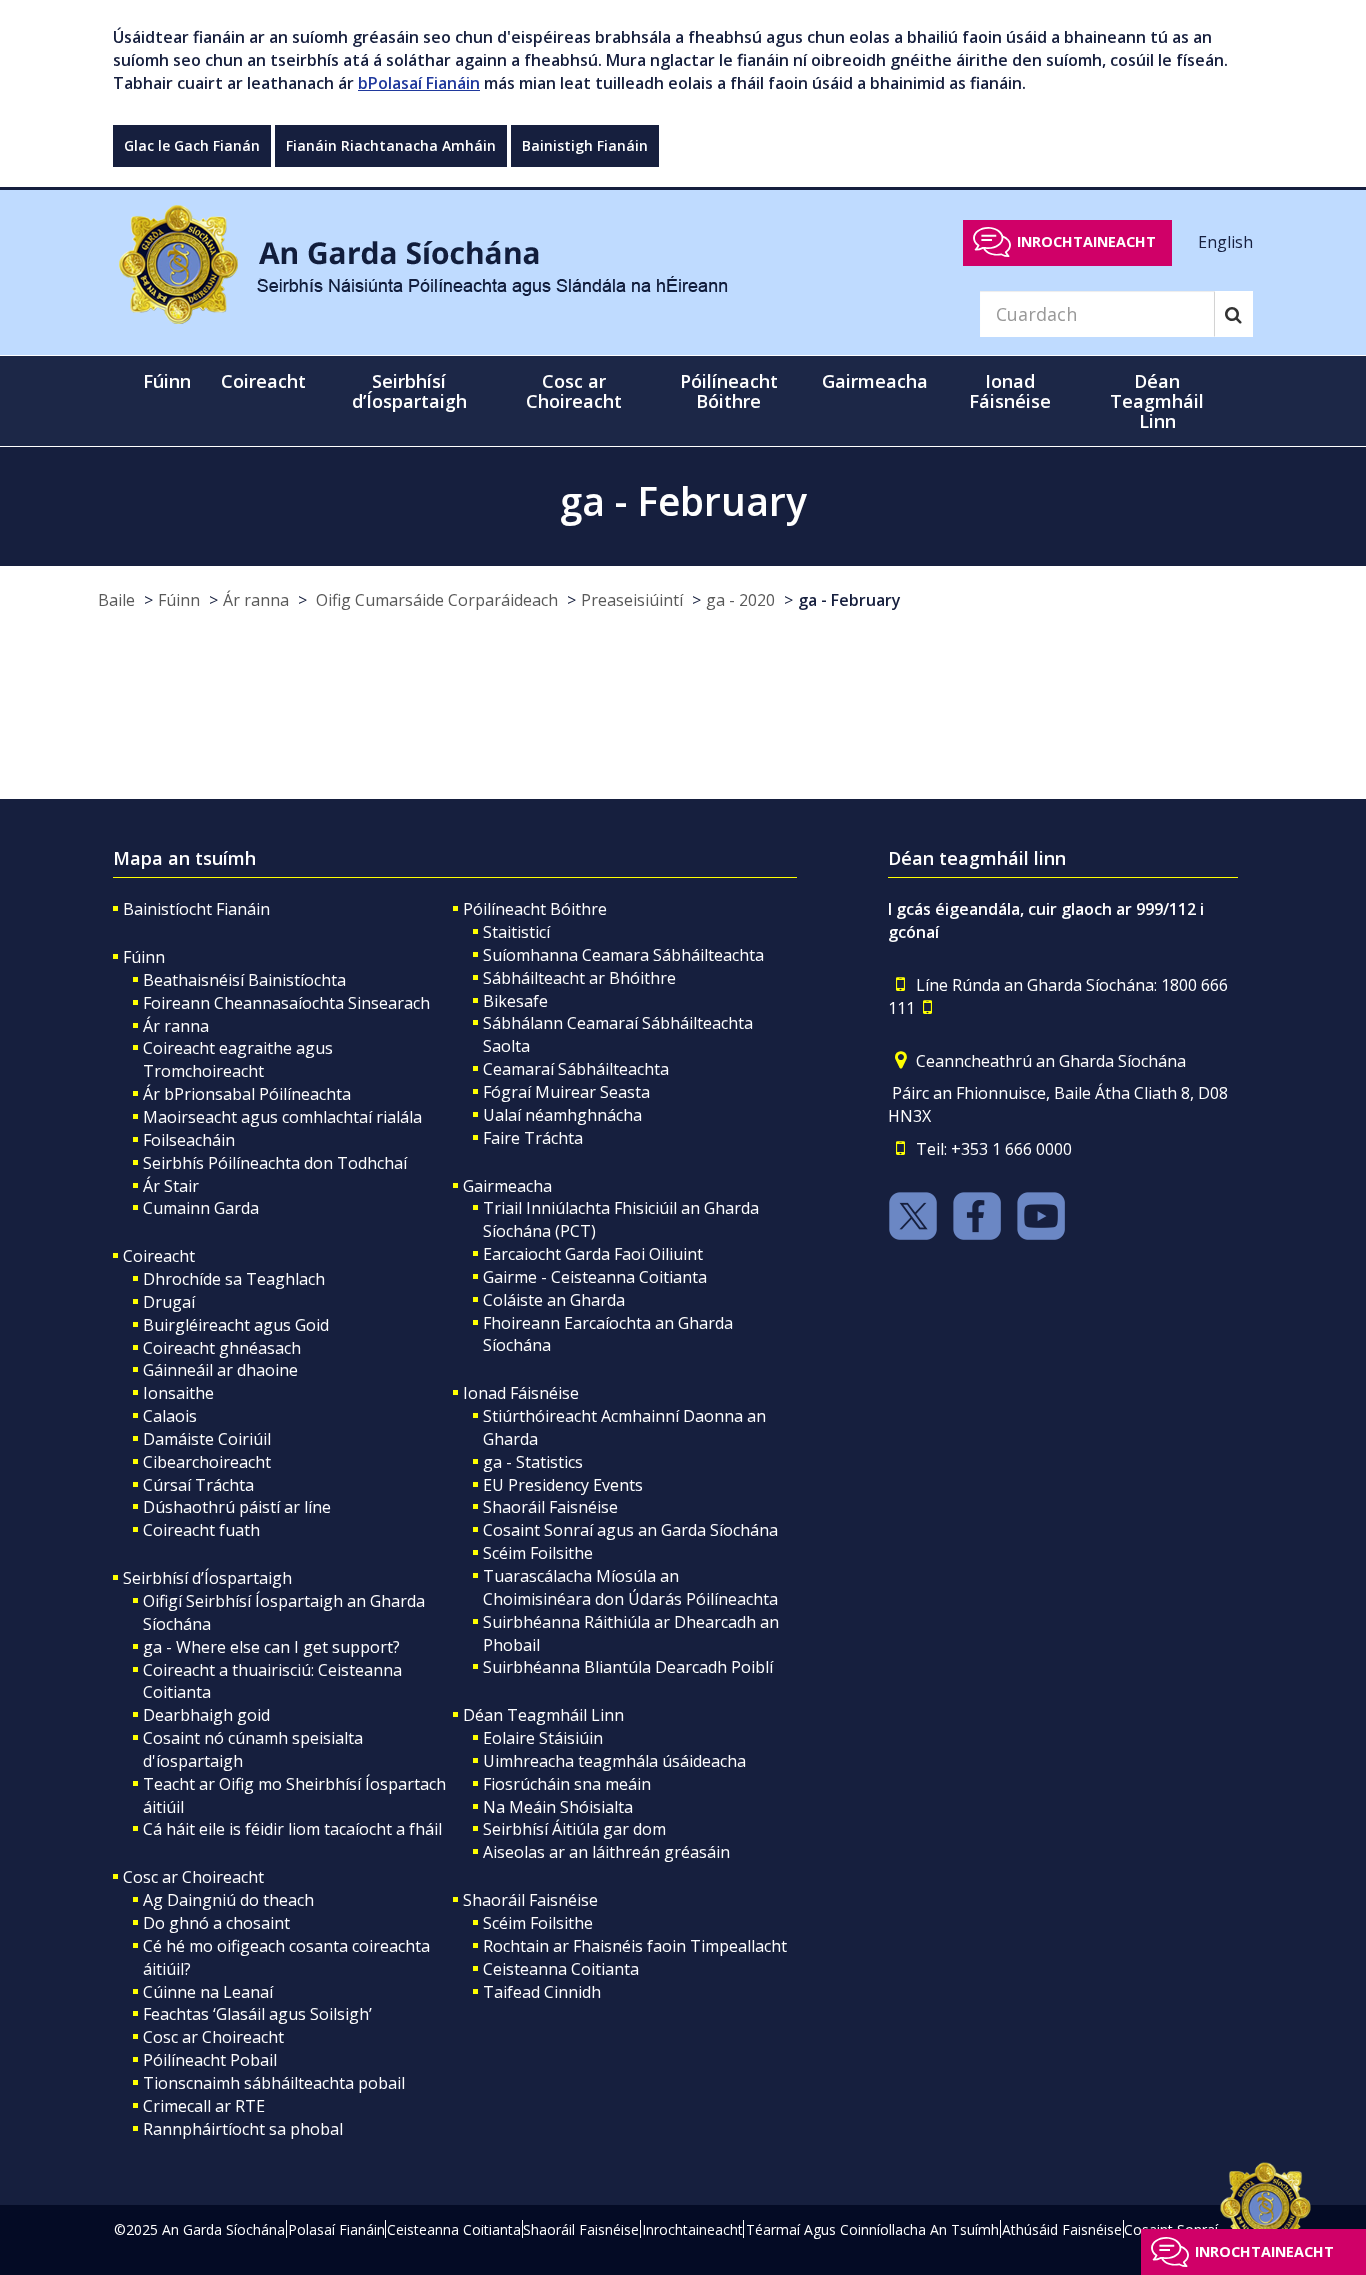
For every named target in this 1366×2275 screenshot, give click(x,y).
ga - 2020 (740, 600)
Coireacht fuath (201, 1530)
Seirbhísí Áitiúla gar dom (574, 1829)
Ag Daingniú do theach (228, 1900)
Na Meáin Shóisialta (558, 1807)
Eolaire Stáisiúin (543, 1738)
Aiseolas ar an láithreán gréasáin (606, 1852)
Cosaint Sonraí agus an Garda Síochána (630, 1530)
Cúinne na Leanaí (208, 1992)
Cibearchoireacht (207, 1462)
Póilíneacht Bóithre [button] (729, 391)
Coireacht (159, 1256)
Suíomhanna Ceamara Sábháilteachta (623, 955)
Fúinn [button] (167, 381)
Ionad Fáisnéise (521, 1393)
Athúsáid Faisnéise (1062, 2229)
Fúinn (179, 600)
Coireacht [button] (263, 381)
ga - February (849, 600)
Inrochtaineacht (1086, 241)
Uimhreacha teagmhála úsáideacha (614, 1761)
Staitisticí (516, 932)
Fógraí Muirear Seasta (566, 1092)
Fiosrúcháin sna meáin (567, 1784)
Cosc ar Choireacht (193, 1877)
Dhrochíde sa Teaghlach (234, 1279)
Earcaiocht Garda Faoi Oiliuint (593, 1254)
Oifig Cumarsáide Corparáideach (435, 600)
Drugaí (169, 1302)
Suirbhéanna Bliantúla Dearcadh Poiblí (628, 1667)
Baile (116, 600)
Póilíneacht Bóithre (535, 909)
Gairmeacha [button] (875, 381)
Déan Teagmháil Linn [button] (1157, 401)
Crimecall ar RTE (204, 2106)
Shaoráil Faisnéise (550, 1507)
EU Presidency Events (563, 1485)
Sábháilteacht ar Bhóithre (579, 978)
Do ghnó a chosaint (216, 1923)
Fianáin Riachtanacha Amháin (391, 145)
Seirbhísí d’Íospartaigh (207, 1578)
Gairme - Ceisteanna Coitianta (595, 1277)
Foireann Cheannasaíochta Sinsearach (286, 1003)
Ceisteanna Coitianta (561, 1969)
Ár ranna (256, 600)
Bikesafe (515, 1001)
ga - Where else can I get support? (271, 1647)
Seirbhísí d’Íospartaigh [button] (409, 391)
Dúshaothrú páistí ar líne (237, 1507)
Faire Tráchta (533, 1138)
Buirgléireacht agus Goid (236, 1325)
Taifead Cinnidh (542, 1992)
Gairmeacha (507, 1186)
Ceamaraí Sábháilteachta (576, 1069)
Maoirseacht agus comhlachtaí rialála (282, 1117)
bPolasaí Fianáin (419, 83)
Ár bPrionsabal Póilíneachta (247, 1094)
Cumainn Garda (201, 1208)
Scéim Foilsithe (538, 1553)
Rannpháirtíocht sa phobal (243, 2129)
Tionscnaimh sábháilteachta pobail (274, 2083)
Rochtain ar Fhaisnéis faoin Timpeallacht (635, 1946)
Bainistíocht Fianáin (196, 909)
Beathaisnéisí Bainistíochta (244, 980)
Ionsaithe (178, 1393)
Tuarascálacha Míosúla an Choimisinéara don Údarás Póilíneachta (630, 1587)
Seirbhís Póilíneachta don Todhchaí (275, 1163)
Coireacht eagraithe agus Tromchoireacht (238, 1059)
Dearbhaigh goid (206, 1715)
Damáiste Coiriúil (207, 1439)
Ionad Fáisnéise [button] (1010, 391)
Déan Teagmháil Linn (543, 1715)
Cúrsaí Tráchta (198, 1485)
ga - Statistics (533, 1462)
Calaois (170, 1416)
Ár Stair (171, 1186)
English (1225, 241)
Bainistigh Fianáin (585, 145)
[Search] (1233, 314)
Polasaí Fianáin (336, 2229)
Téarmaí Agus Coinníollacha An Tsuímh (872, 2229)
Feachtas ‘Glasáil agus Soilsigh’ (257, 2014)
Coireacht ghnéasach (222, 1348)
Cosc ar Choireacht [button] (574, 391)
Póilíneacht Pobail (210, 2060)
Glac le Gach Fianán (192, 145)
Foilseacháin (189, 1140)
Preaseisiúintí (632, 600)
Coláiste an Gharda (554, 1300)
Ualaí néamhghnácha (562, 1115)
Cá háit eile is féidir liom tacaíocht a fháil (292, 1829)
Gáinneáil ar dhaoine (220, 1370)
